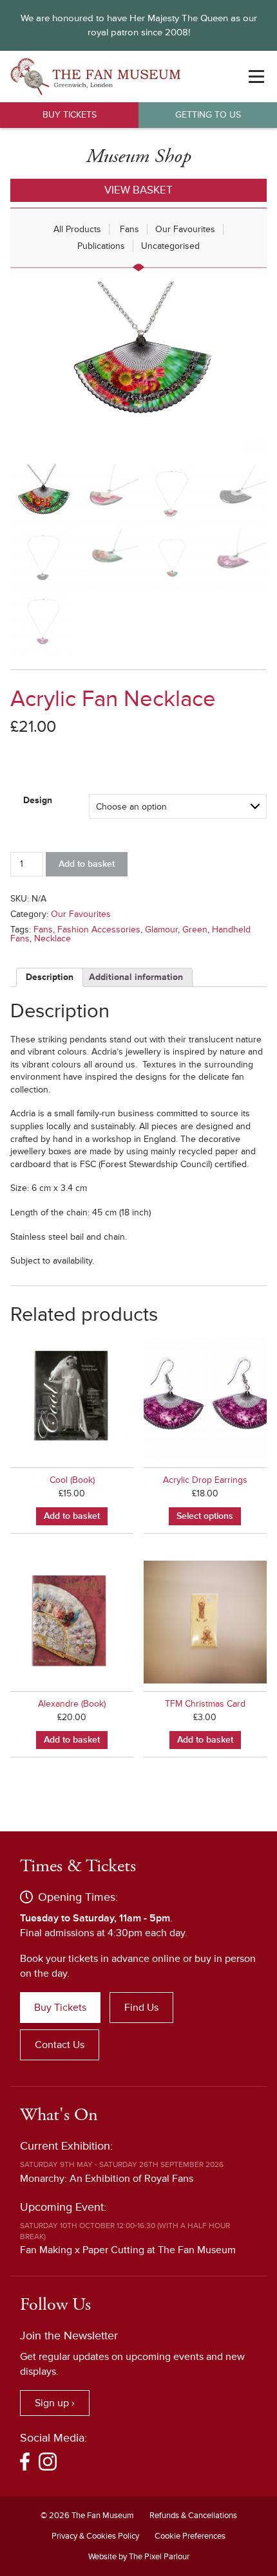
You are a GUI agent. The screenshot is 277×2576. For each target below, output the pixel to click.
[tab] (50, 977)
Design (38, 800)
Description (50, 977)
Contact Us (60, 2045)
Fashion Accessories (99, 930)
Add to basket (87, 864)
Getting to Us (208, 115)
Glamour (161, 930)
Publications (101, 246)
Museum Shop (139, 157)
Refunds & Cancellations (193, 2516)
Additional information (136, 977)
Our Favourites (185, 229)
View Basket (138, 190)
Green (195, 930)
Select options (205, 1516)
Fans (129, 229)
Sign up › (55, 2403)
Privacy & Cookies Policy (95, 2536)
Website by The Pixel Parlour (139, 2557)
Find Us (141, 2008)
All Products (77, 229)
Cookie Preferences (190, 2536)
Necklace (53, 939)
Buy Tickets (70, 115)
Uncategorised (170, 246)
